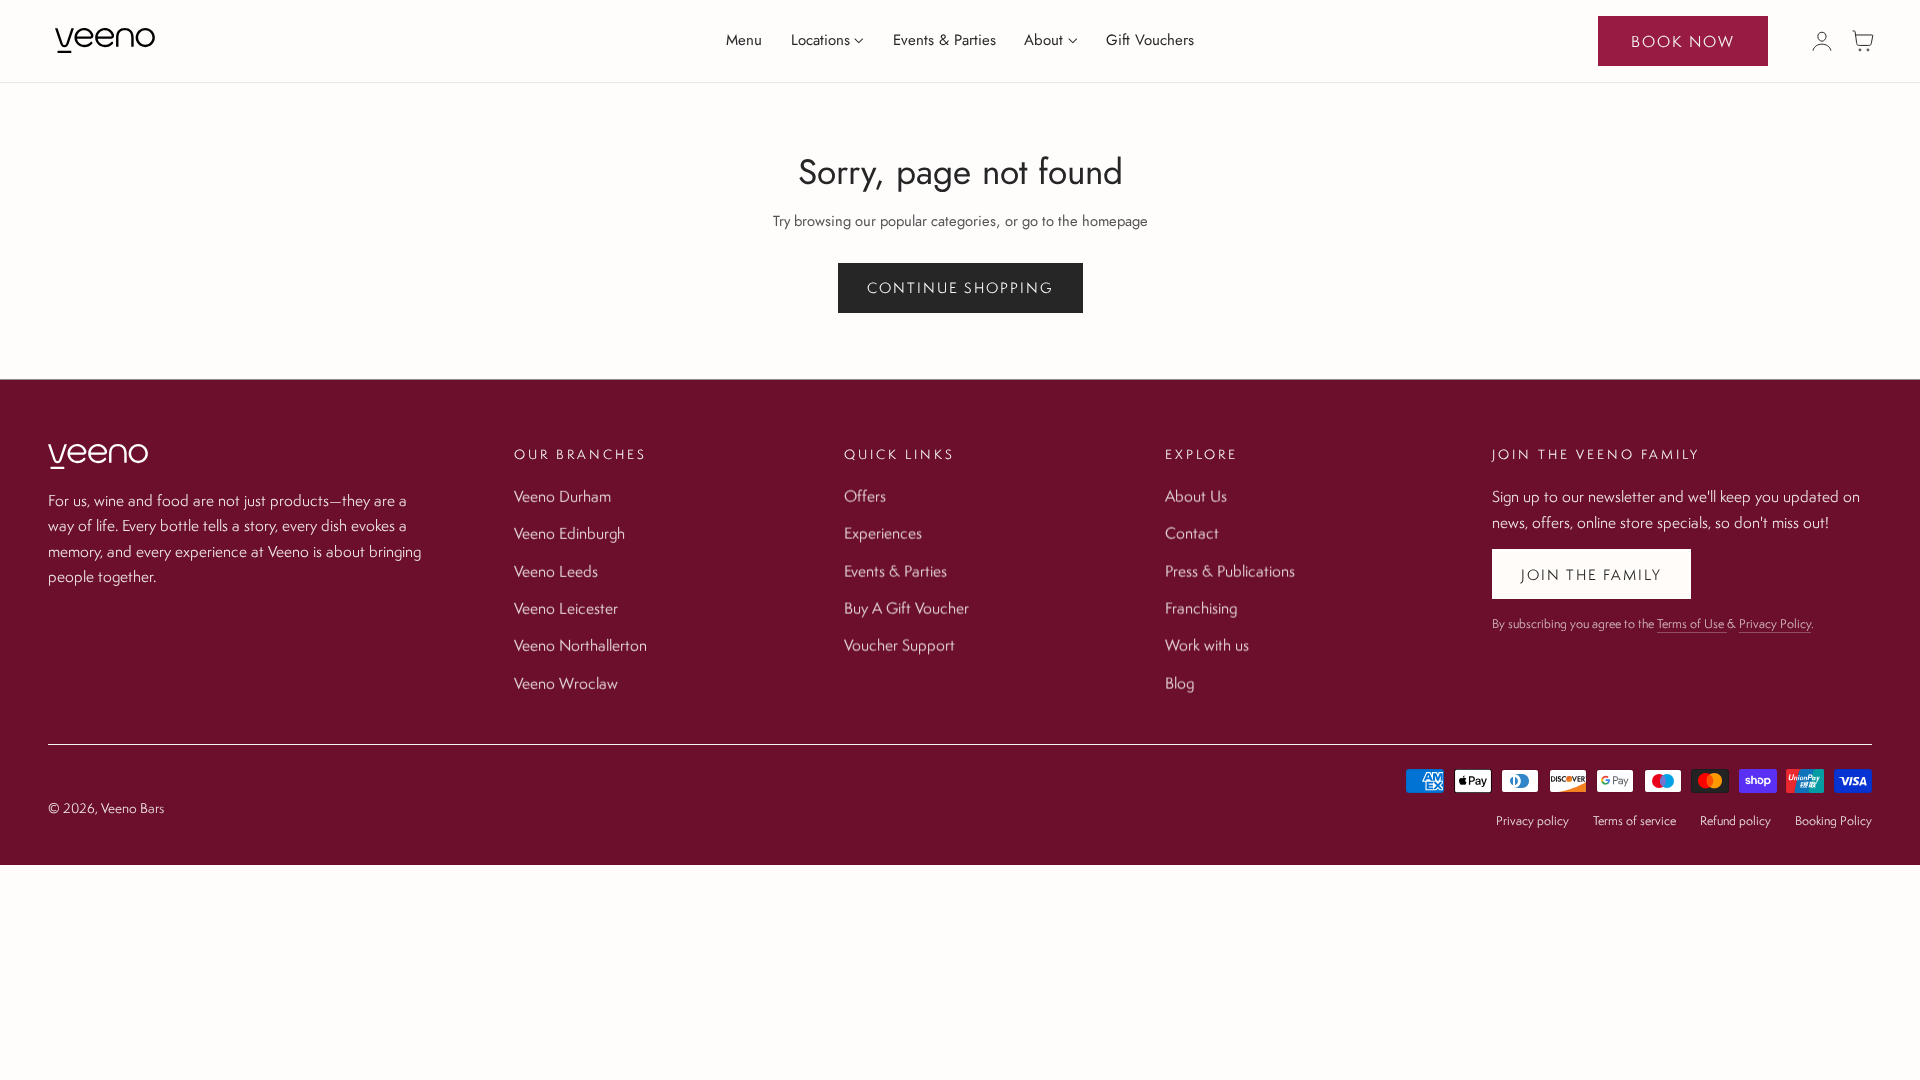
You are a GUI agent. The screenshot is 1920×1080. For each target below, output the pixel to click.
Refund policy (1735, 820)
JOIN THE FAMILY (1591, 574)
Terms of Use (1692, 623)
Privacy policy (1532, 820)
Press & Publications (1230, 571)
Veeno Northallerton (580, 645)
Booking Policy (1833, 820)
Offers (865, 496)
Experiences (883, 533)
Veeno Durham (562, 496)
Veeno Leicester (566, 608)
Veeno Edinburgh (569, 533)
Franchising (1201, 608)
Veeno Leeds (556, 571)
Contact (1192, 533)
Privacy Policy (1775, 623)
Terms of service (1634, 820)
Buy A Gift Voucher (906, 608)
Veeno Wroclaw (566, 683)
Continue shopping (960, 287)
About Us (1196, 496)
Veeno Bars (132, 808)
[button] (1863, 41)
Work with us (1207, 645)
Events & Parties (895, 571)
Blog (1179, 683)
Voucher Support (899, 645)
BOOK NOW (1683, 41)
